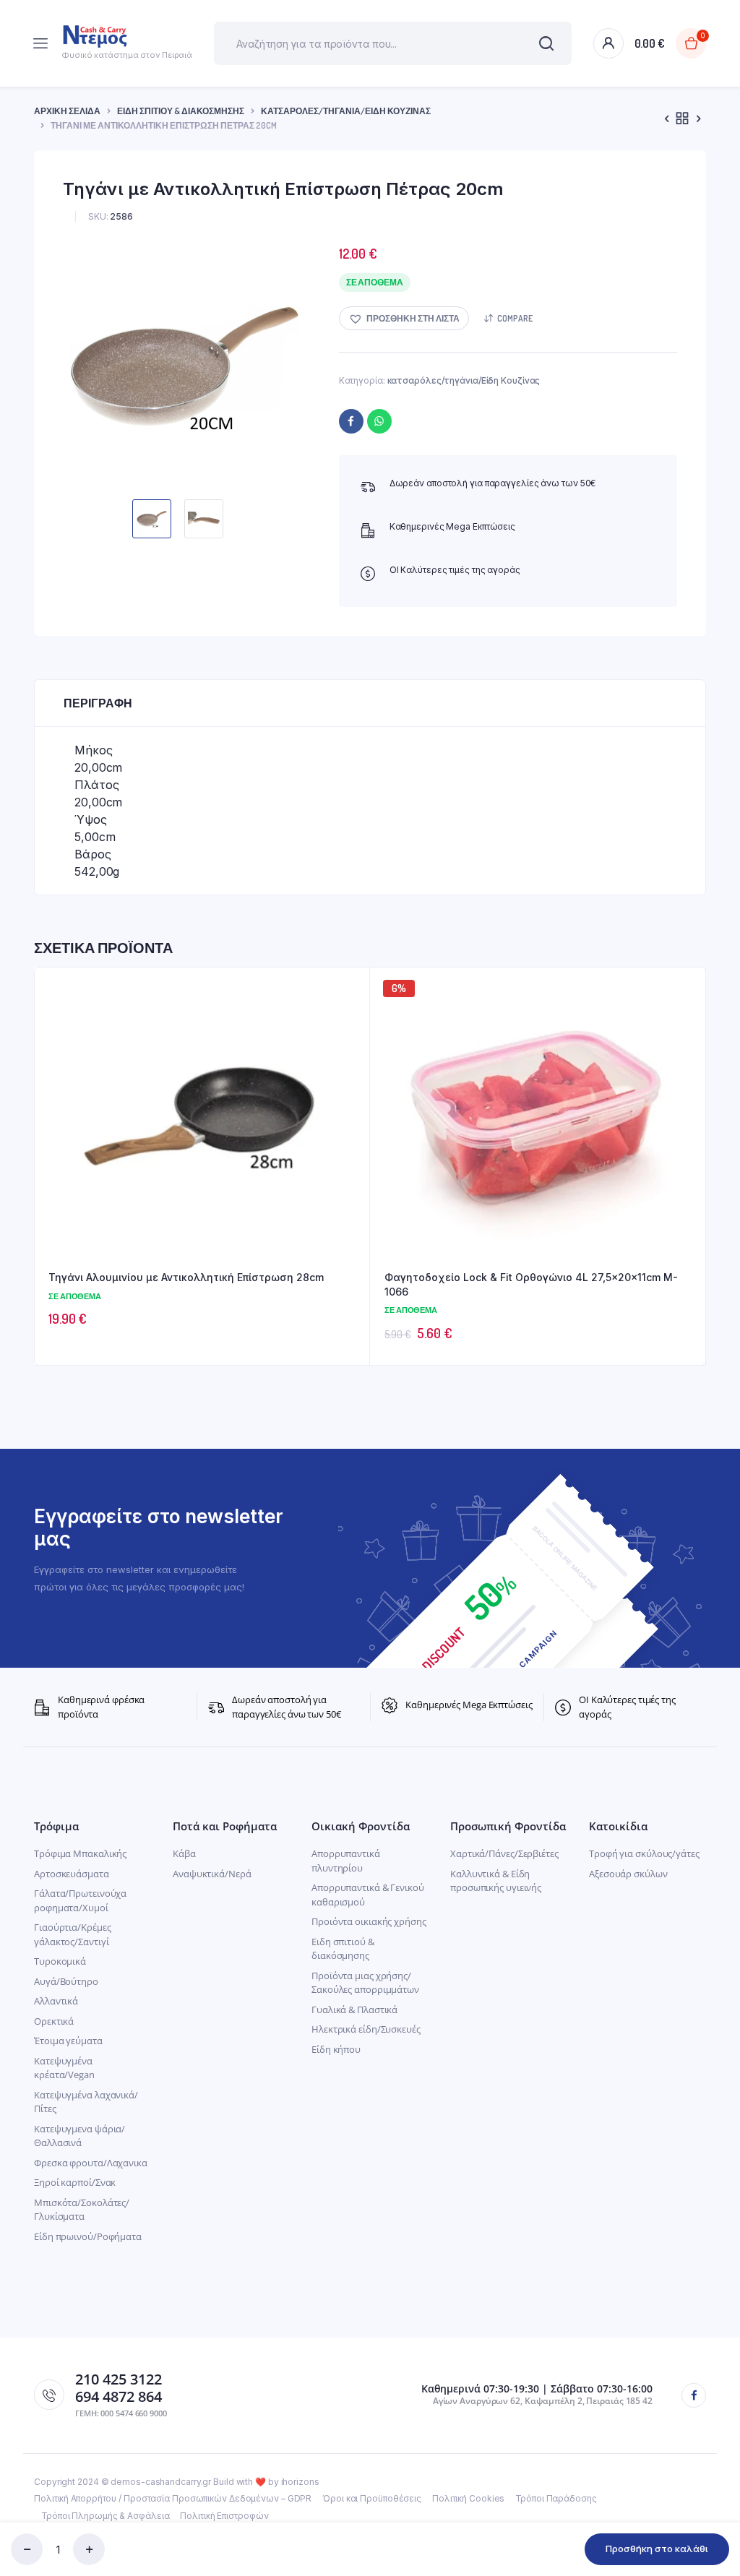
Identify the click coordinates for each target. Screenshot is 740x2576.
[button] (404, 318)
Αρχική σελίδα (67, 111)
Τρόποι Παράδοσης (556, 2498)
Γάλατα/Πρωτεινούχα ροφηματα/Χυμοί (80, 1900)
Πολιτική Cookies (468, 2498)
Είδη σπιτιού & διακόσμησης (181, 111)
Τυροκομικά (60, 1961)
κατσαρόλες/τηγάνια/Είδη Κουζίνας (346, 111)
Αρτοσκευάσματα (72, 1874)
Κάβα (184, 1853)
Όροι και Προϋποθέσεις (372, 2498)
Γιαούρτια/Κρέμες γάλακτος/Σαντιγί (72, 1934)
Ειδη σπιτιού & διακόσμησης (343, 1949)
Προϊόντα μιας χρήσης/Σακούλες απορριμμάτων (365, 1983)
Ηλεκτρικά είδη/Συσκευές (366, 2029)
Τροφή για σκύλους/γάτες (644, 1853)
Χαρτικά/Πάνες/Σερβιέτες (504, 1853)
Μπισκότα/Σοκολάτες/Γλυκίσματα (82, 2210)
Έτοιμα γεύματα (68, 2041)
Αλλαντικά (56, 2001)
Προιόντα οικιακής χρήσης (369, 1921)
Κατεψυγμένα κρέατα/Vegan (64, 2068)
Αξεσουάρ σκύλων (628, 1874)
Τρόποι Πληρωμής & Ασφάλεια (105, 2516)
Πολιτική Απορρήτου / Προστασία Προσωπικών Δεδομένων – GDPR (173, 2498)
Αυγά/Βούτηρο (66, 1981)
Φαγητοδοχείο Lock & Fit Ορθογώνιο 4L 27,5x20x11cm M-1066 (531, 1284)
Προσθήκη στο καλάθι (657, 2549)
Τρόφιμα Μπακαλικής (80, 1853)
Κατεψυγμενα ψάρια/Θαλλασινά (79, 2136)
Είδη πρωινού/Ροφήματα (88, 2236)
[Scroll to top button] (717, 2518)
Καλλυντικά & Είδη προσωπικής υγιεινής (496, 1881)
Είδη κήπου (336, 2049)
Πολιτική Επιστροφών (224, 2516)
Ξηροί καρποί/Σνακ (75, 2182)
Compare (515, 318)
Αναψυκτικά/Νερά (212, 1874)
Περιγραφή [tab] (98, 703)
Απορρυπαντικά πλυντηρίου (346, 1861)
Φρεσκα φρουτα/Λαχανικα (91, 2163)
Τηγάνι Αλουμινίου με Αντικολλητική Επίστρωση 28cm (186, 1277)
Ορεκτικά (54, 2021)
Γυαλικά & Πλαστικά (354, 2009)
